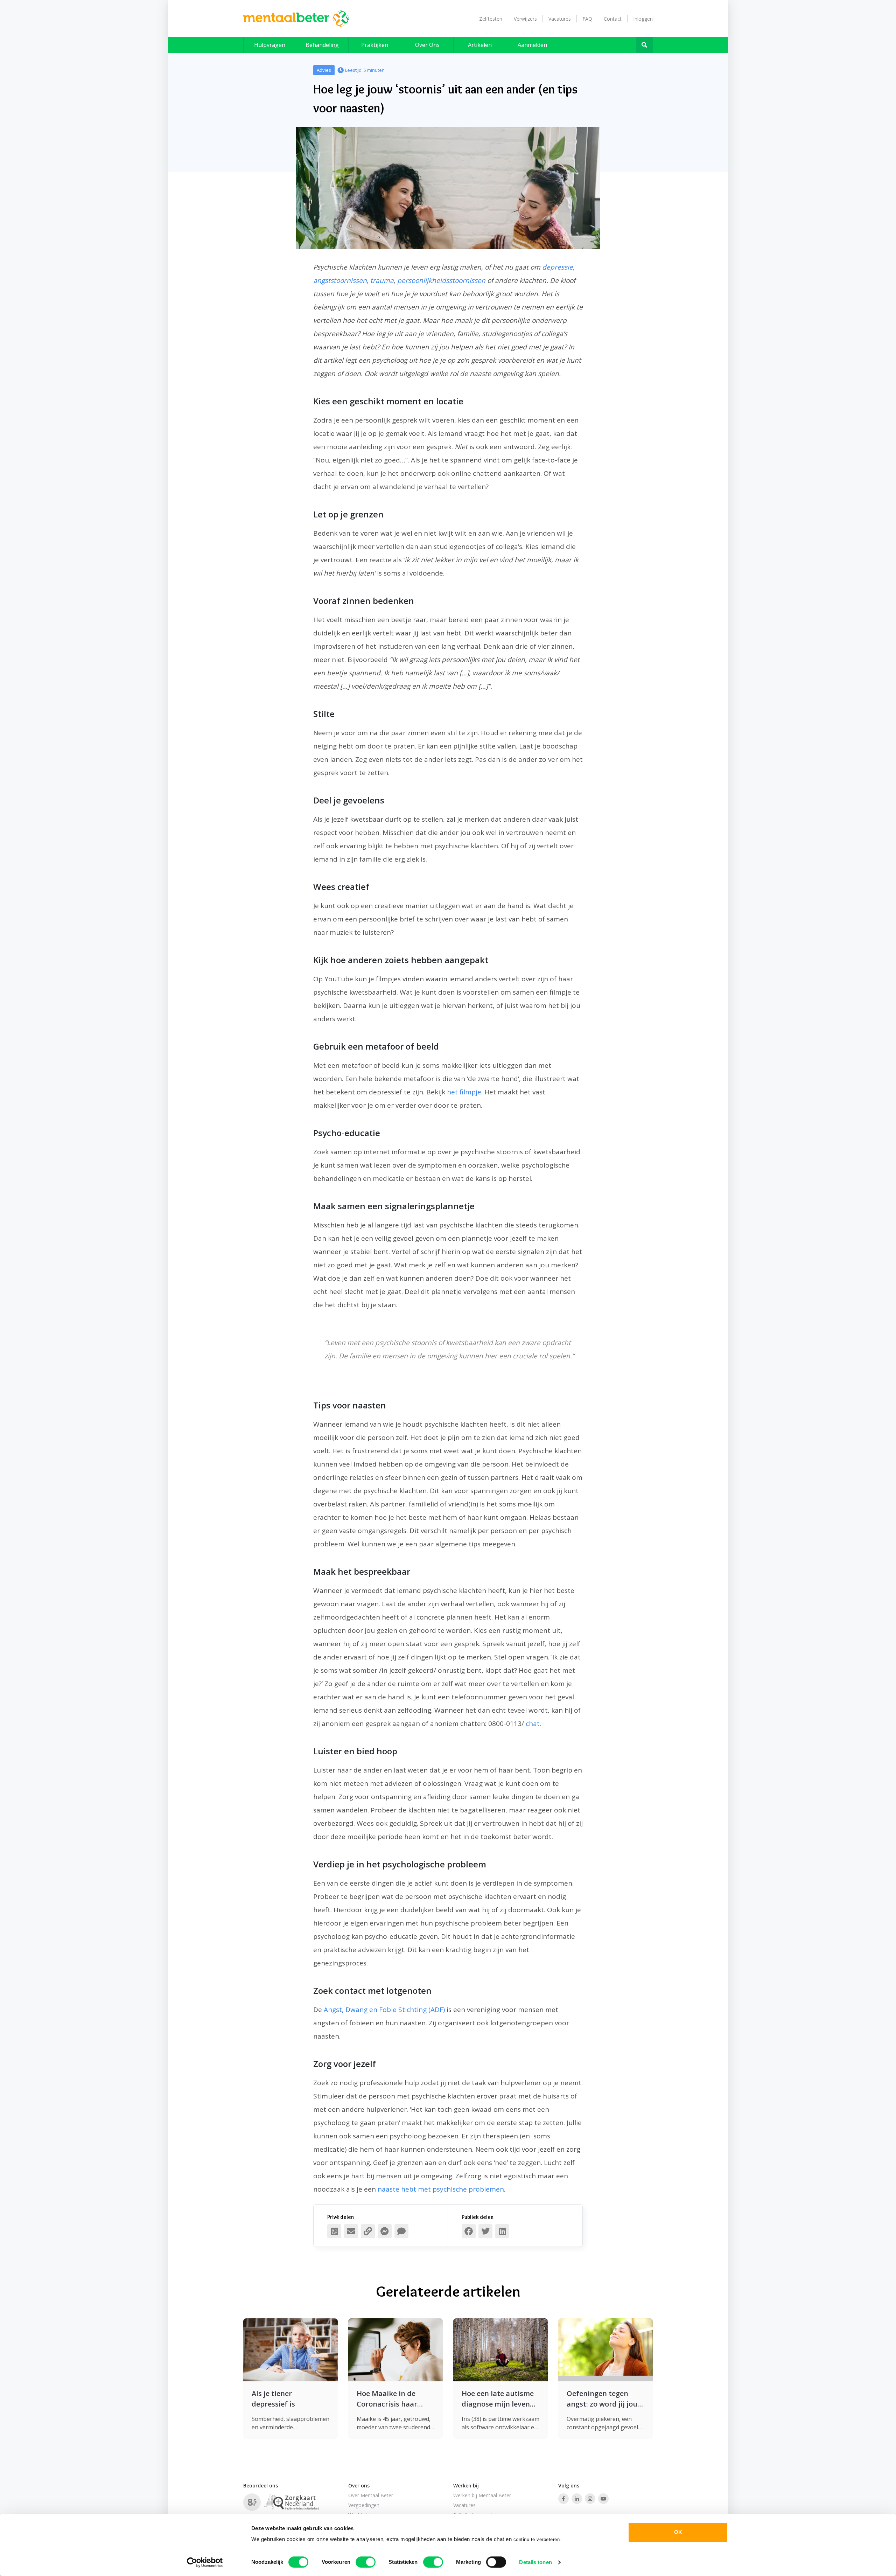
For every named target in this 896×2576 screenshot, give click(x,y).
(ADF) (437, 2010)
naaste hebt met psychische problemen (441, 2189)
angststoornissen (340, 280)
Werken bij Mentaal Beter (482, 2495)
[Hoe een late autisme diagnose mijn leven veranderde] (500, 2350)
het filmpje (464, 1092)
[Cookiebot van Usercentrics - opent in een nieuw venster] (205, 2562)
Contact (613, 19)
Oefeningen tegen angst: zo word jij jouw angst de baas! (605, 2399)
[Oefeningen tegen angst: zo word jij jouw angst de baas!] (605, 2350)
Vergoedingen (364, 2505)
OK (678, 2532)
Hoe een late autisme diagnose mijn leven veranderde (498, 2399)
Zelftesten (491, 19)
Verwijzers (525, 19)
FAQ (587, 19)
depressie (558, 267)
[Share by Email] (351, 2231)
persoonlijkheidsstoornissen (441, 280)
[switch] (366, 2562)
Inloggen (643, 19)
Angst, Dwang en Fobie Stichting (375, 2010)
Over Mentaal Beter (371, 2495)
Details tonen (535, 2562)
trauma (382, 280)
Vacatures (560, 19)
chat (533, 1724)
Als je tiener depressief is (273, 2399)
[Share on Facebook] (469, 2231)
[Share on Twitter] (485, 2231)
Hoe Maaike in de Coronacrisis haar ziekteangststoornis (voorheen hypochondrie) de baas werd (391, 2399)
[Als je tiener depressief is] (290, 2350)
